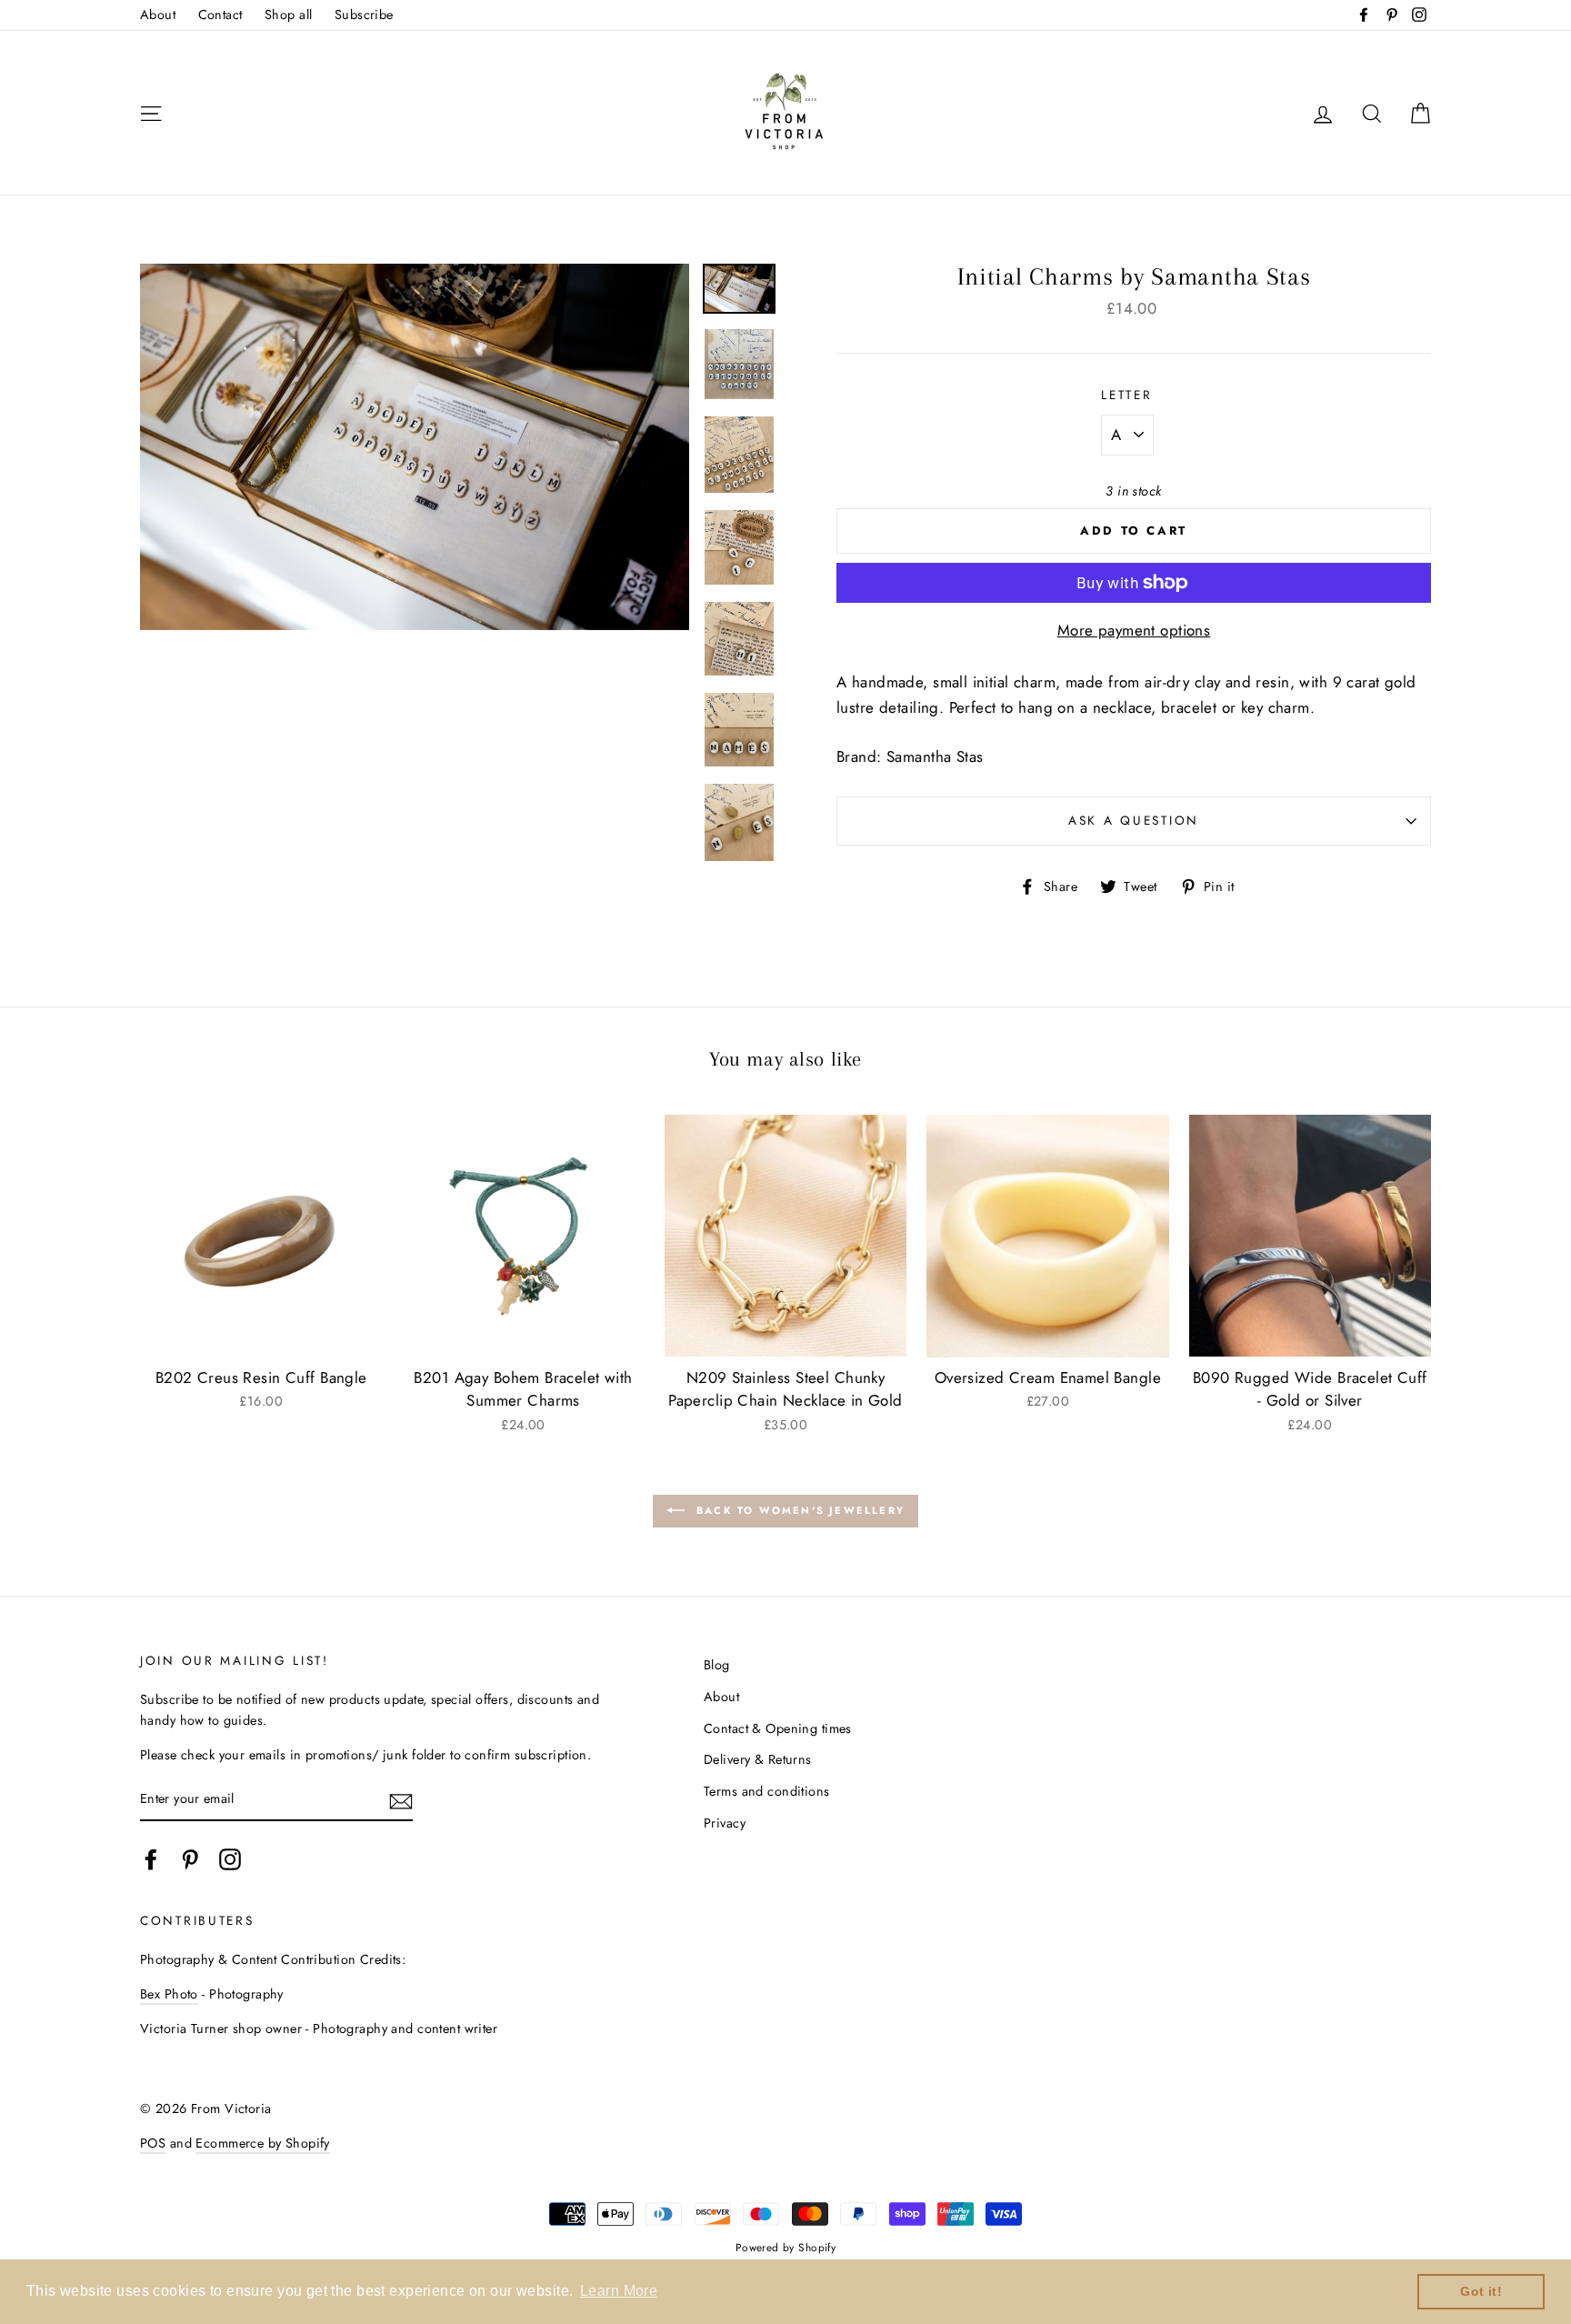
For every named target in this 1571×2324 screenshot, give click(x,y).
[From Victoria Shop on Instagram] (230, 1860)
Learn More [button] (619, 2291)
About (158, 15)
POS (153, 2143)
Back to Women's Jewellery (798, 1510)
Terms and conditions (767, 1791)
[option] (415, 447)
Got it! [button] (1481, 2291)
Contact (220, 15)
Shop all (288, 15)
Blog (717, 1665)
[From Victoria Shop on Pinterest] (190, 1860)
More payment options (1134, 630)
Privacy (725, 1823)
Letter (1126, 395)
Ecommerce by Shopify (263, 2143)
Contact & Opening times (778, 1728)
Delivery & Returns (758, 1759)
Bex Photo (169, 1994)
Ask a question (1134, 820)
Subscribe (364, 15)
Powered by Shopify (786, 2247)
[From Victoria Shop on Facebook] (151, 1860)
